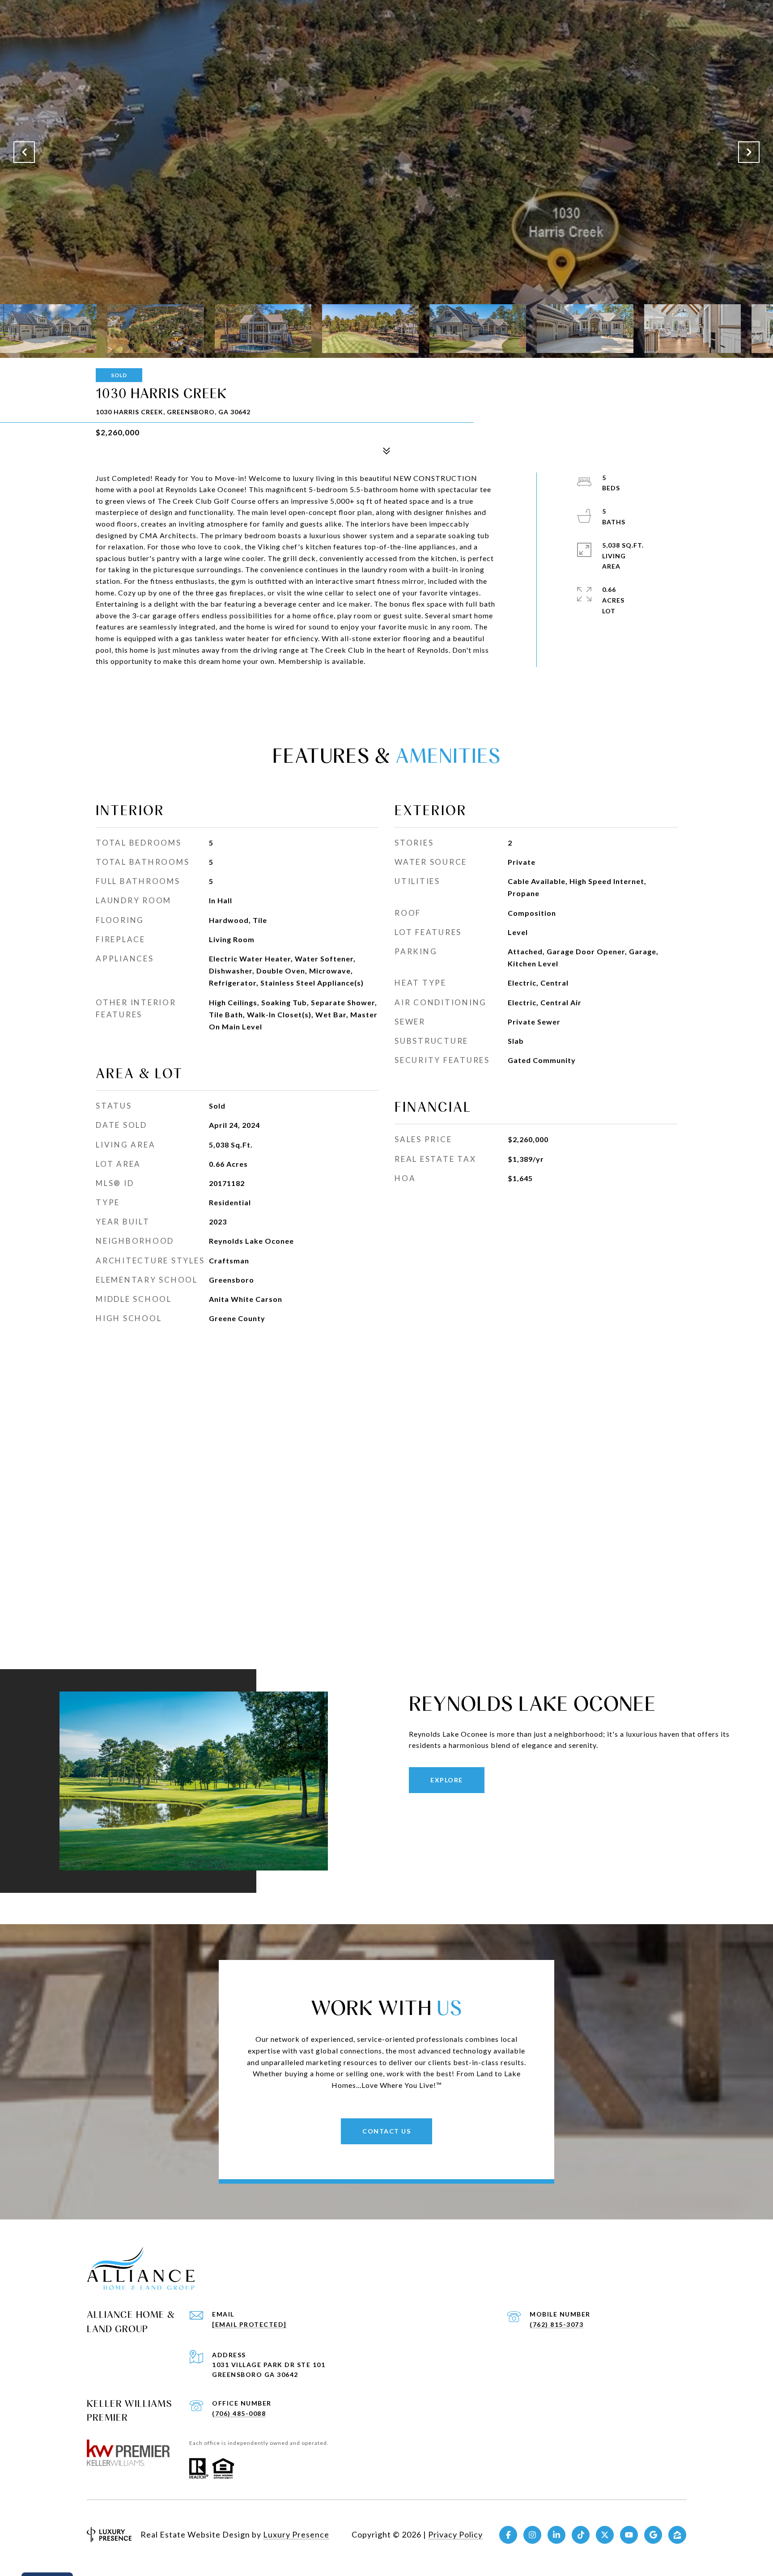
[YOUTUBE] (629, 2535)
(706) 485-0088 (239, 2413)
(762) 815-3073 (556, 2324)
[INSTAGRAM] (532, 2535)
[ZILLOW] (677, 2535)
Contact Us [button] (386, 2131)
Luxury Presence (296, 2534)
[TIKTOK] (581, 2535)
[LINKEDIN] (556, 2535)
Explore (447, 1780)
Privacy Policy (455, 2534)
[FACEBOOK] (508, 2535)
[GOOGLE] (653, 2535)
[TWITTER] (605, 2535)
